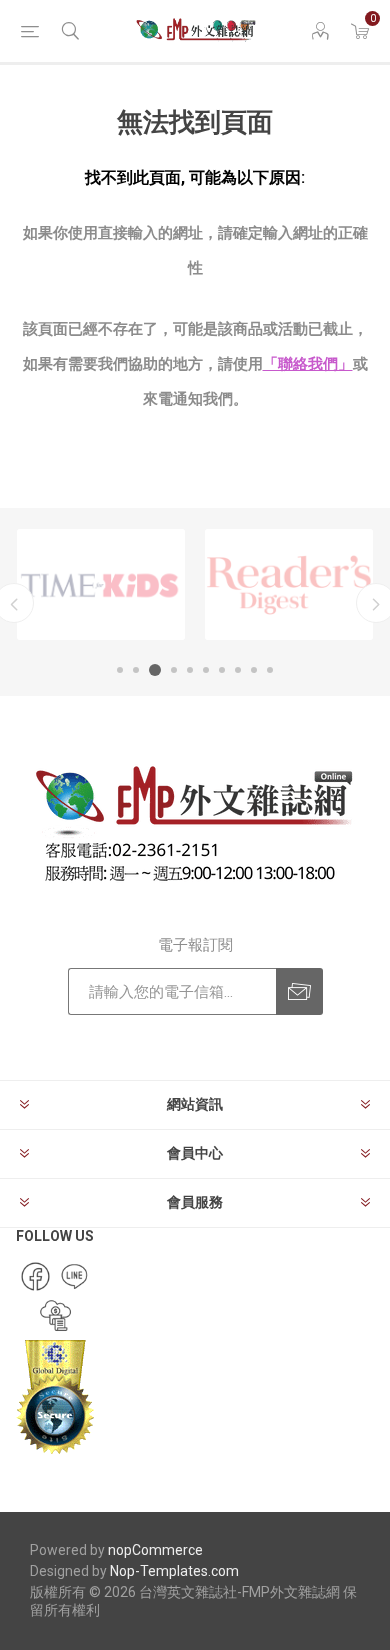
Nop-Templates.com (174, 1571)
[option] (101, 584)
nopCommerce (155, 1550)
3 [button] (155, 670)
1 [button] (120, 670)
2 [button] (136, 670)
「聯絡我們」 (308, 364)
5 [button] (190, 670)
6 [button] (206, 670)
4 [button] (174, 670)
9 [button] (254, 670)
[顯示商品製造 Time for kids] (101, 584)
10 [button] (270, 670)
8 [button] (238, 670)
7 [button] (222, 670)
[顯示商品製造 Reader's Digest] (289, 584)
